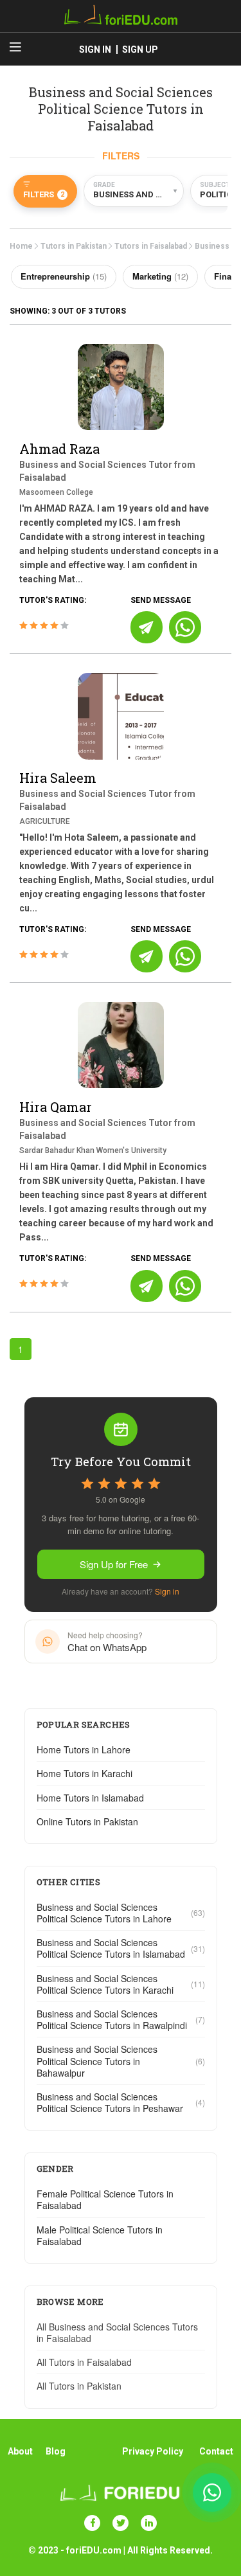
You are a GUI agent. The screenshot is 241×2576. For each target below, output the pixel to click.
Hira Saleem (58, 778)
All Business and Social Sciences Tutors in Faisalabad (117, 2332)
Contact (216, 2451)
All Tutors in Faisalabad (84, 2362)
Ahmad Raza (59, 449)
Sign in (167, 1591)
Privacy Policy (153, 2451)
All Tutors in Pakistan (79, 2386)
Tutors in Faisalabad (151, 246)
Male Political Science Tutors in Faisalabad (100, 2235)
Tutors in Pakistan (74, 246)
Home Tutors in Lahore (84, 1749)
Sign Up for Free (114, 1564)
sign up (140, 49)
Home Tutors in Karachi (85, 1773)
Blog (56, 2451)
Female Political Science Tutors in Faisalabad (105, 2199)
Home (21, 246)
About (20, 2451)
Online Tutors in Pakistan (87, 1821)
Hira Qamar (56, 1107)
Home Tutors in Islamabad (90, 1798)
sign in (95, 49)
